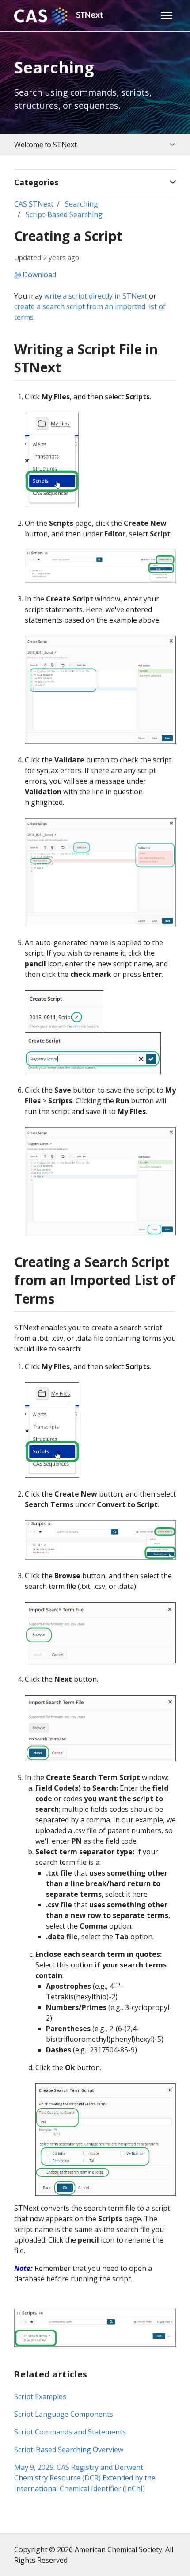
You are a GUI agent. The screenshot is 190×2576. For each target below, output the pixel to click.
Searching (82, 204)
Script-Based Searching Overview (69, 2450)
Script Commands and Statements (70, 2432)
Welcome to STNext (45, 145)
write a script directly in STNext (96, 296)
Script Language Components (64, 2414)
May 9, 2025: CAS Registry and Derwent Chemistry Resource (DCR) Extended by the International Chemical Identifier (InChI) (85, 2478)
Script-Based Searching (64, 214)
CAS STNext (34, 204)
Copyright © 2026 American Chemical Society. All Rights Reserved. (94, 2555)
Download (38, 275)
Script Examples (40, 2396)
